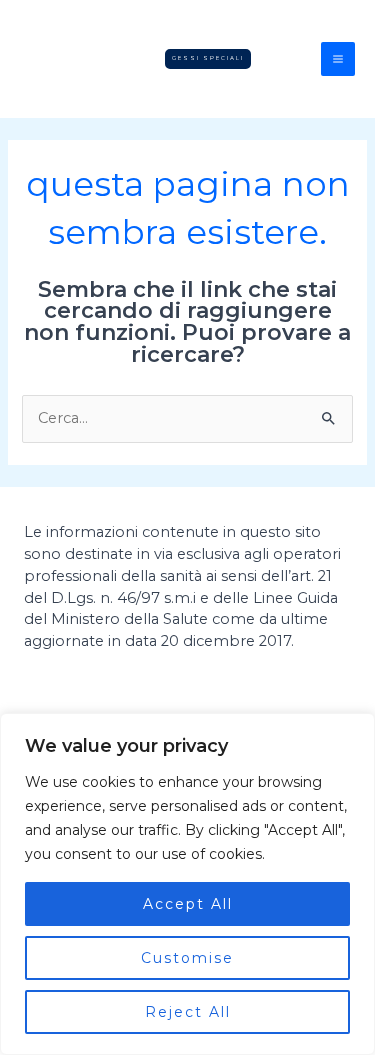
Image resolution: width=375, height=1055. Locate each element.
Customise (187, 958)
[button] (208, 58)
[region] (187, 884)
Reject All (188, 1012)
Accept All (188, 904)
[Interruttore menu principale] (338, 59)
